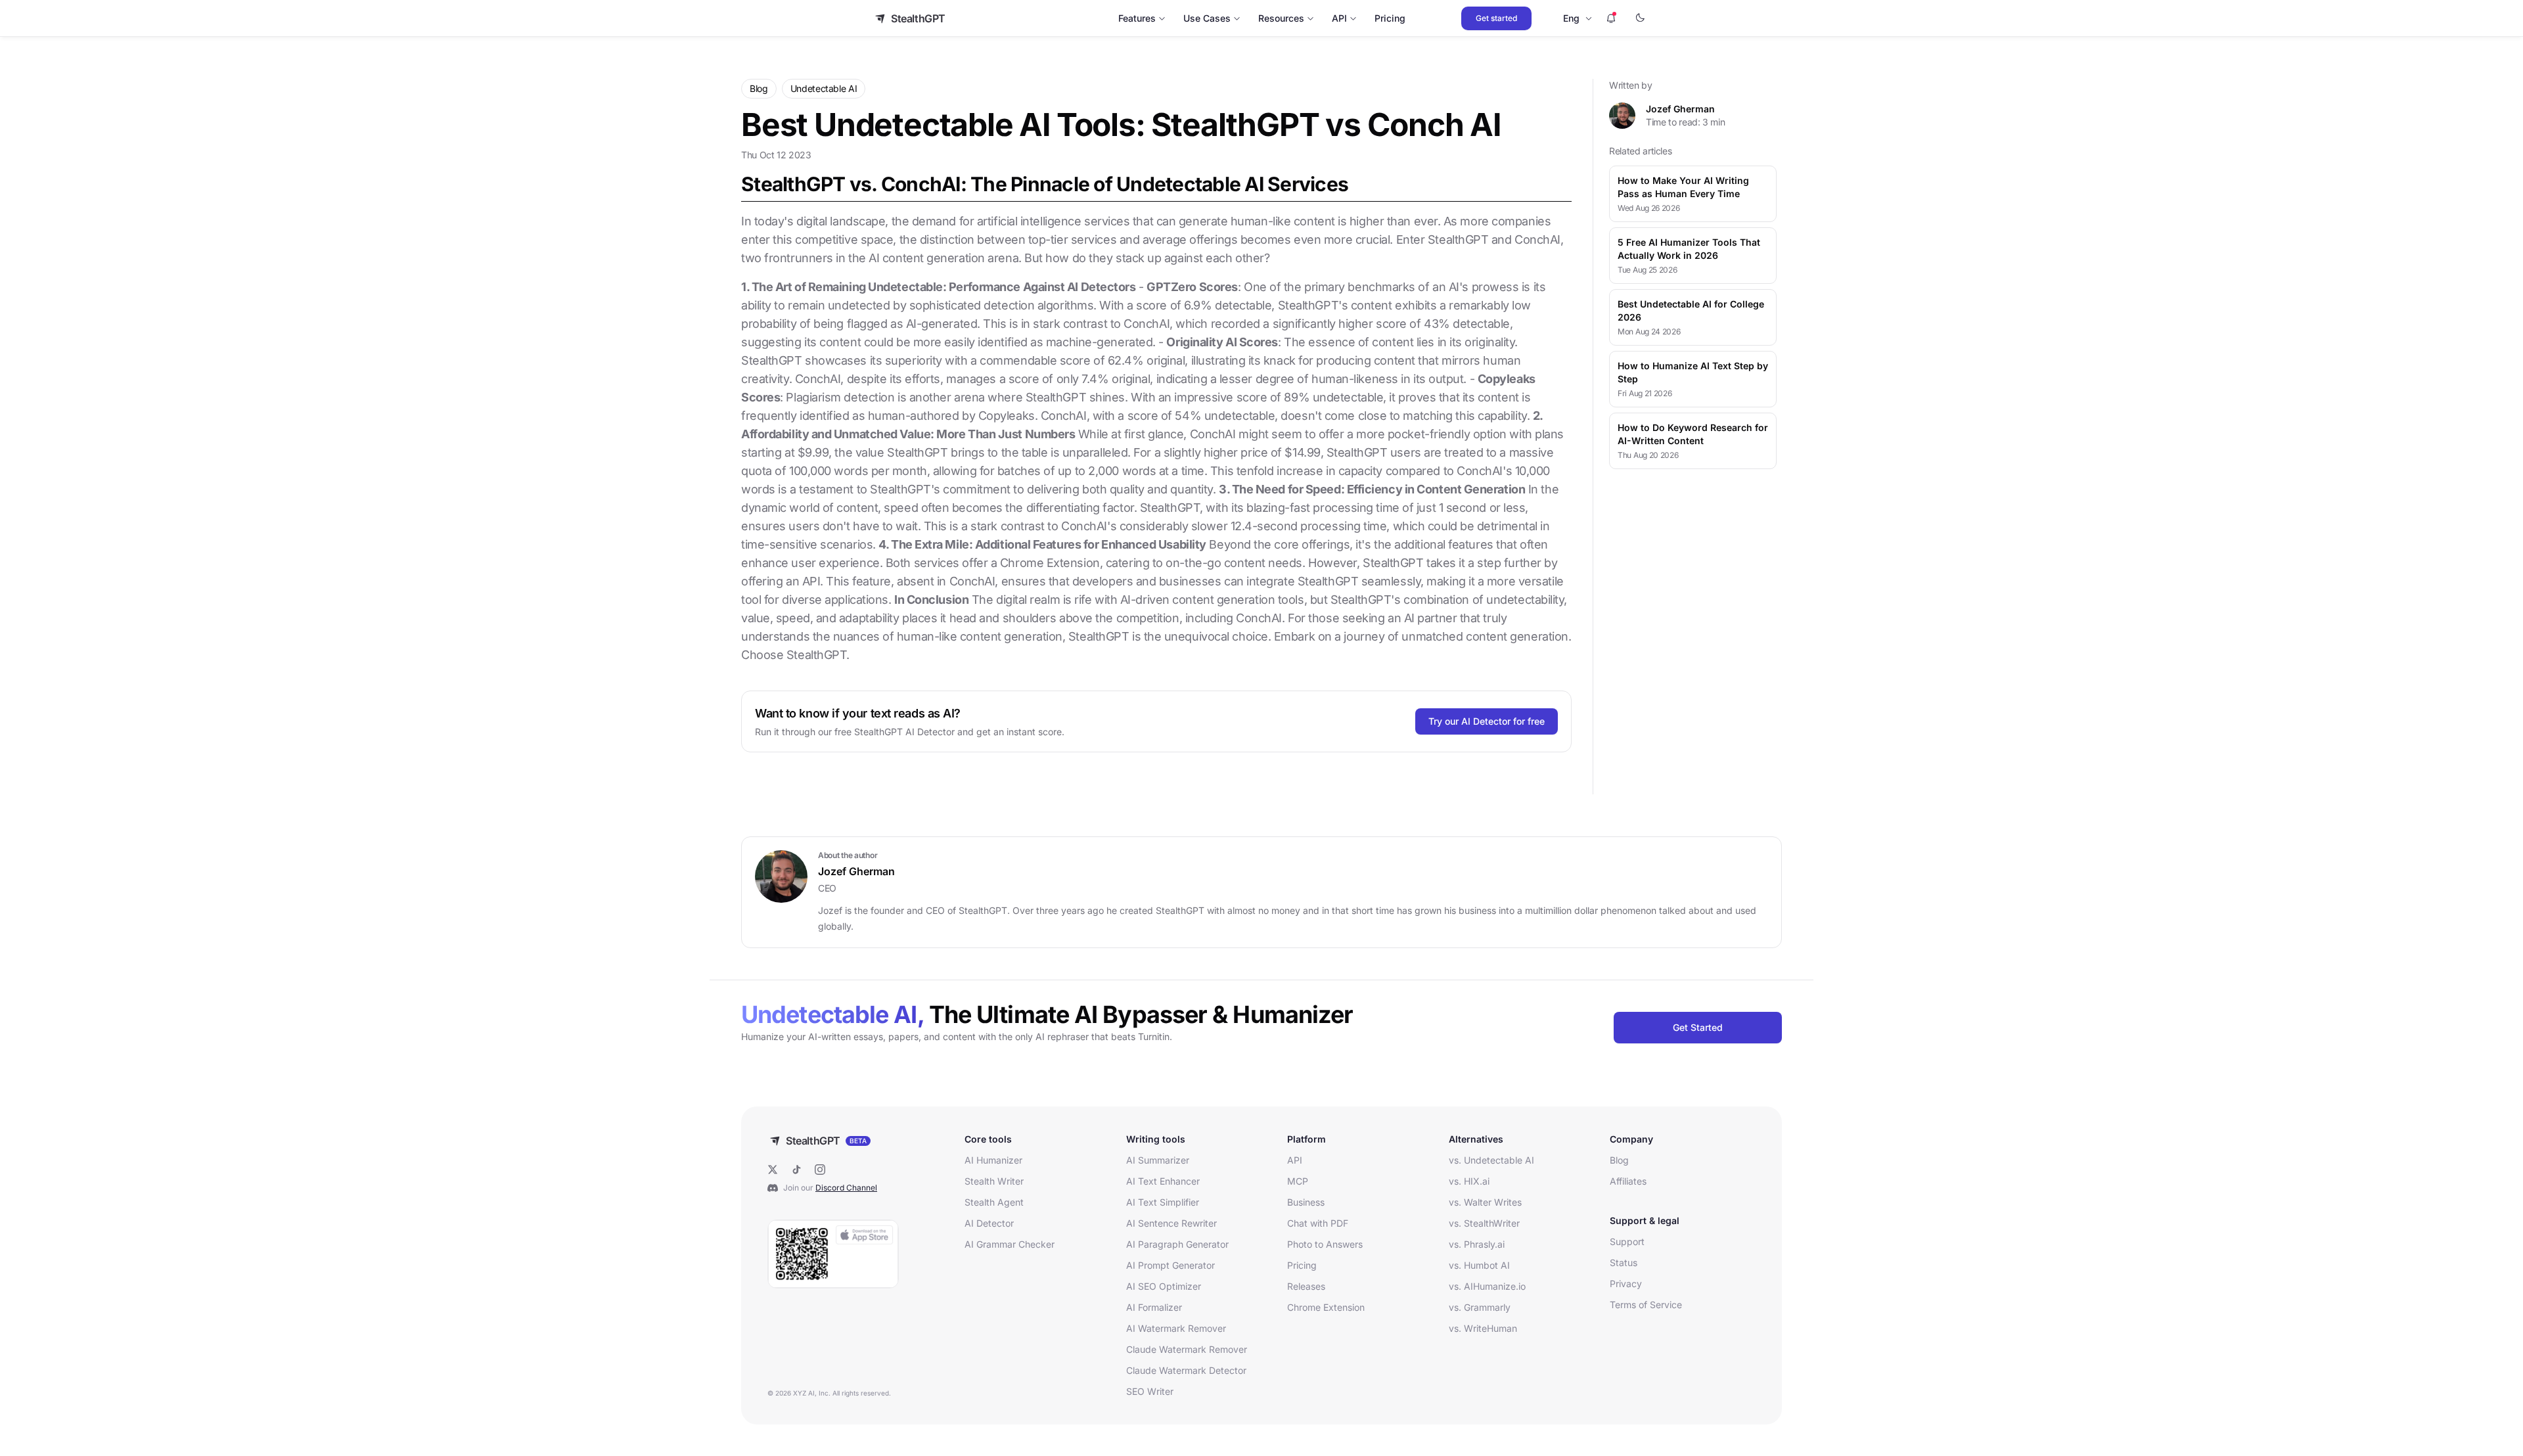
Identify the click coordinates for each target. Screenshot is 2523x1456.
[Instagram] (820, 1170)
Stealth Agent (994, 1202)
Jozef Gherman (1680, 109)
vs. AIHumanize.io (1487, 1286)
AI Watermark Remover (1176, 1328)
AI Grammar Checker (1010, 1244)
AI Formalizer (1154, 1307)
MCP (1298, 1181)
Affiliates (1628, 1181)
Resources (1281, 18)
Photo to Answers (1325, 1244)
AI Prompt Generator (1171, 1265)
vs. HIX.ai (1469, 1181)
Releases (1306, 1286)
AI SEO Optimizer (1164, 1286)
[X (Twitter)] (773, 1170)
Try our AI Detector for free (1487, 721)
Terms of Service (1646, 1305)
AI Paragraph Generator (1177, 1244)
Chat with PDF (1318, 1223)
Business (1306, 1202)
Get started (1496, 18)
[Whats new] (1611, 18)
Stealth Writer (994, 1181)
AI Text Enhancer (1163, 1181)
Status (1624, 1263)
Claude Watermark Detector (1186, 1370)
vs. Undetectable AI (1491, 1160)
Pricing (1390, 18)
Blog (1619, 1160)
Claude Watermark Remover (1187, 1349)
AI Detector (989, 1223)
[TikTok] (796, 1170)
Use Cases (1207, 18)
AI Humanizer (993, 1160)
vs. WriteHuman (1483, 1328)
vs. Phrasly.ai (1477, 1244)
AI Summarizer (1158, 1160)
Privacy (1626, 1284)
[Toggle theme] (1640, 18)
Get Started (1698, 1027)
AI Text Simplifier (1163, 1202)
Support (1627, 1241)
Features (1137, 18)
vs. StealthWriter (1484, 1223)
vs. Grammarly (1480, 1307)
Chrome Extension (1326, 1307)
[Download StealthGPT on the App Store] (833, 1254)
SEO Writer (1150, 1391)
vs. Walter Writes (1485, 1202)
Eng (1571, 18)
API (1339, 18)
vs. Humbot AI (1479, 1265)
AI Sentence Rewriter (1171, 1223)
